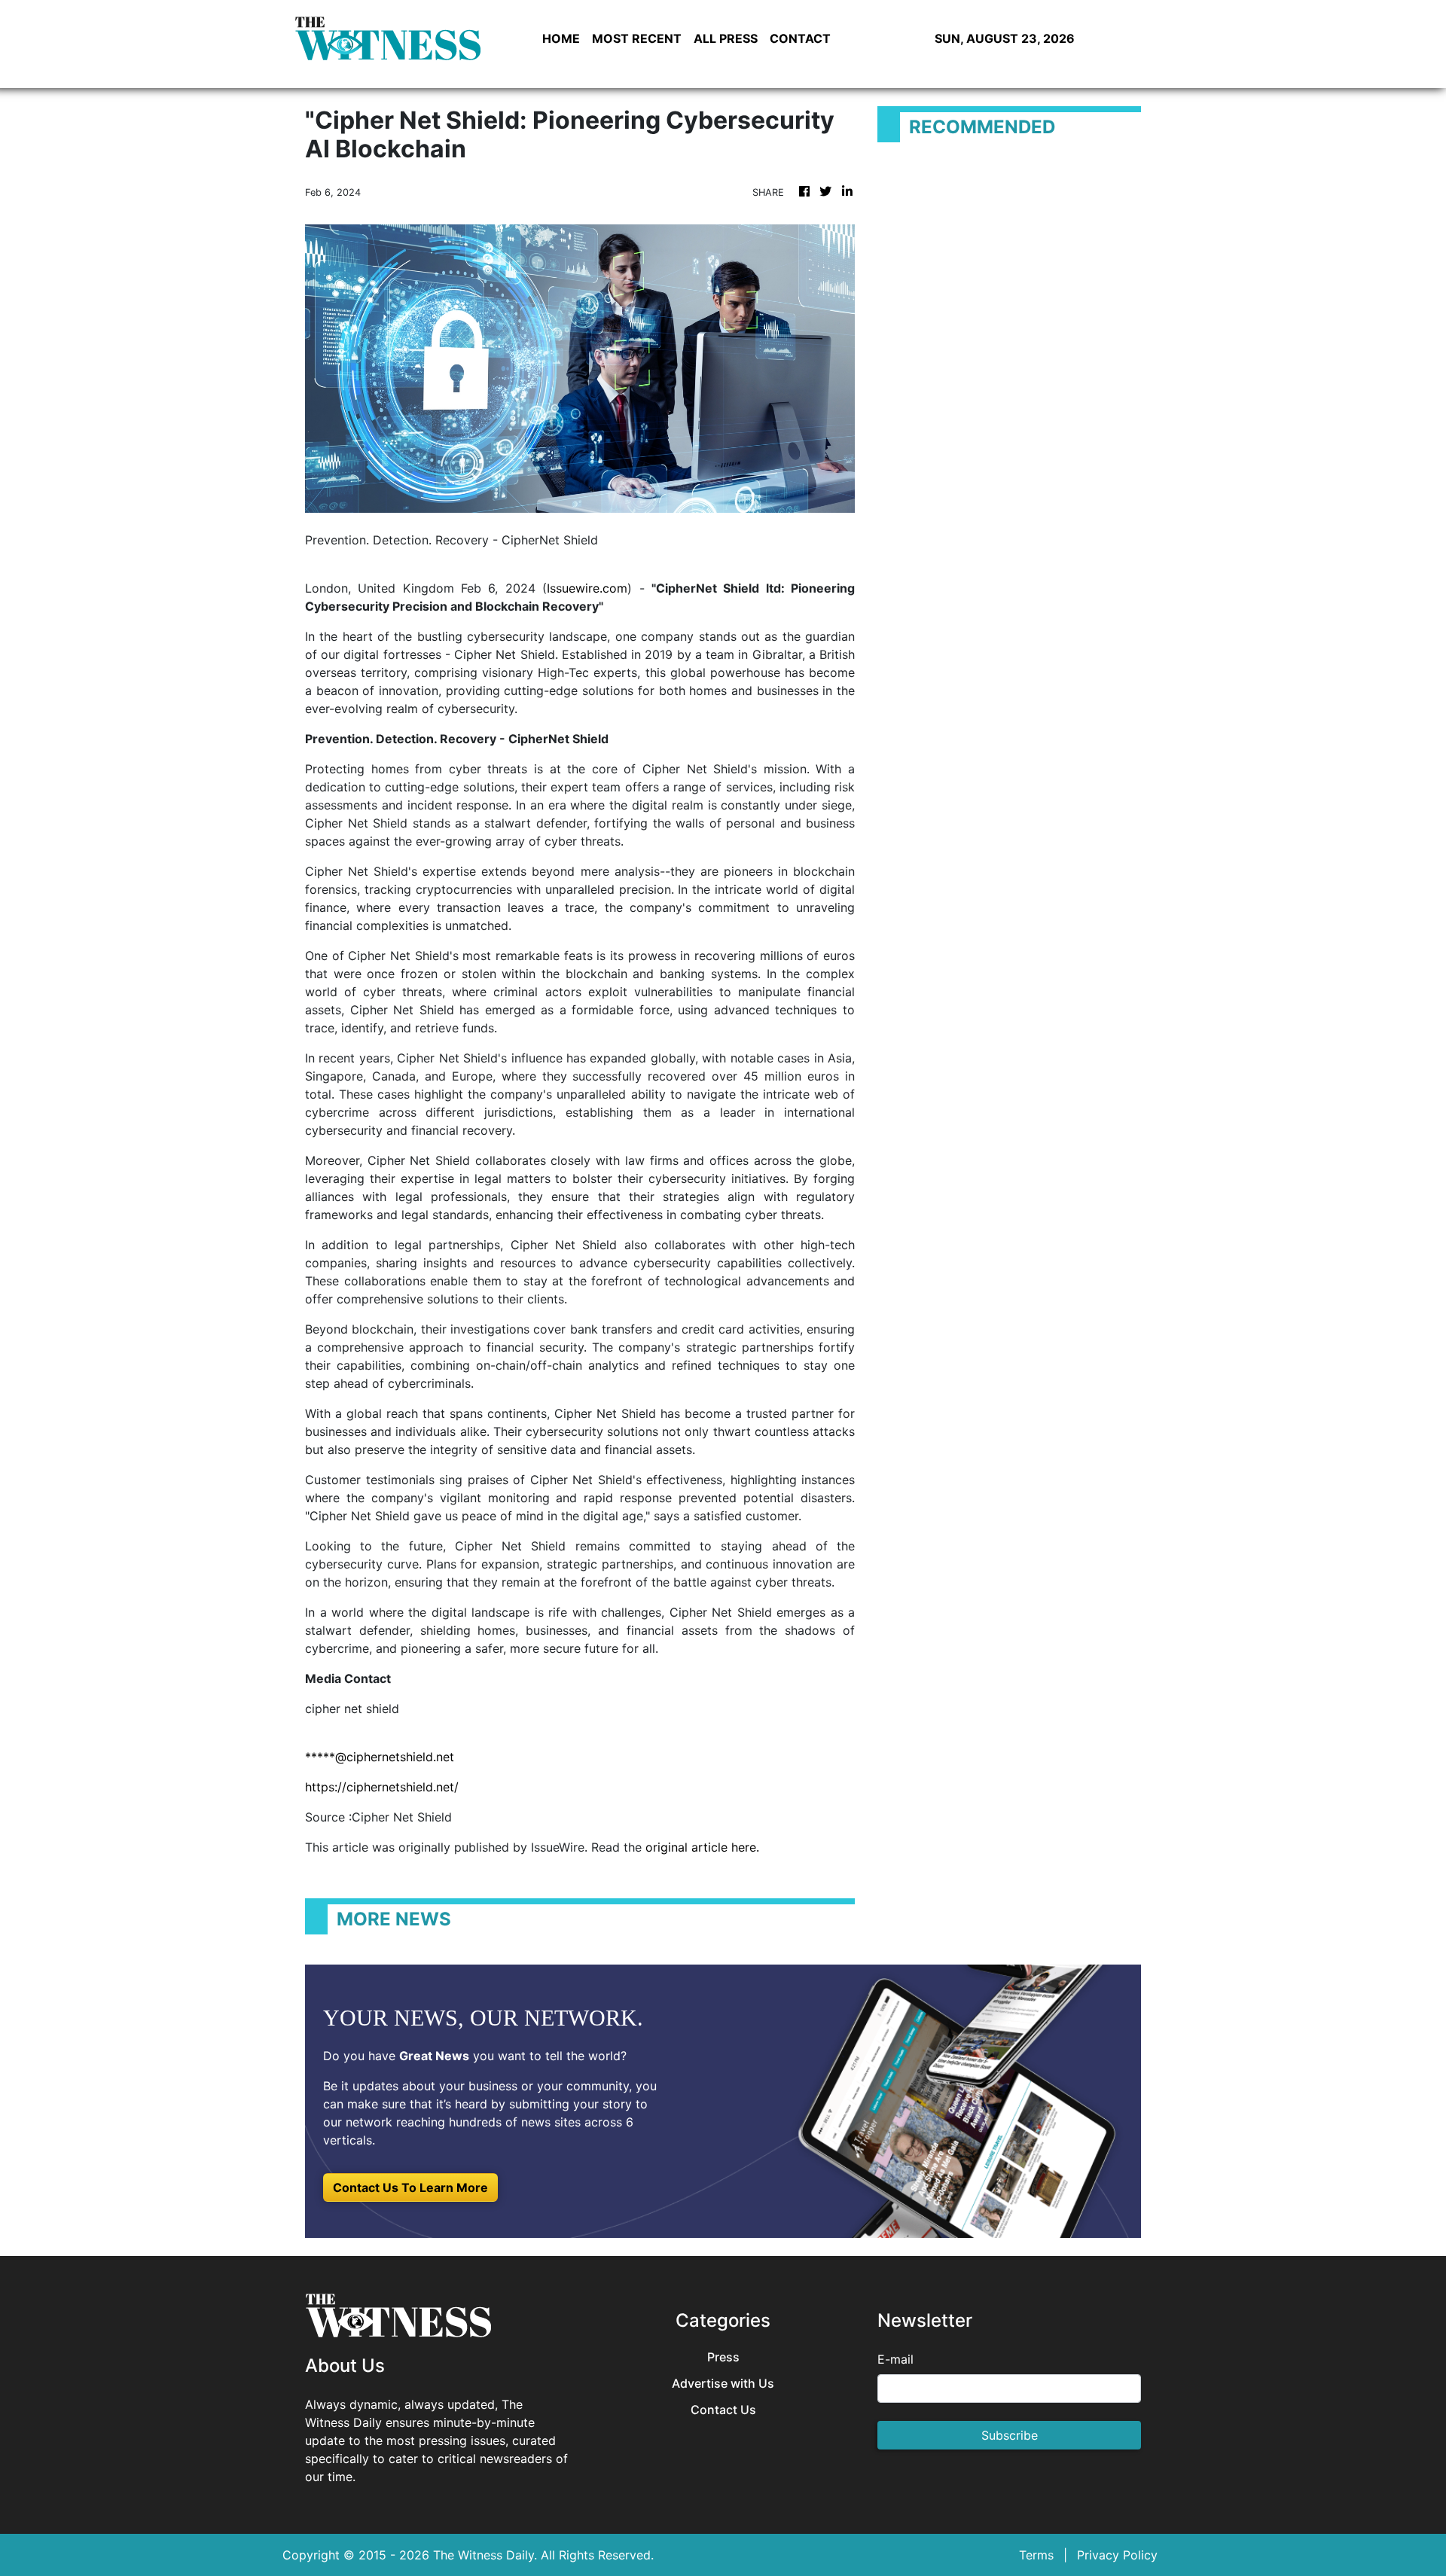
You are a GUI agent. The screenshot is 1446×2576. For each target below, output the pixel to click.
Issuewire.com (587, 588)
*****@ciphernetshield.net (380, 1757)
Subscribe (1010, 2435)
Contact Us (723, 2410)
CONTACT (800, 38)
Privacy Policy (1117, 2555)
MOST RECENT (637, 38)
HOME (561, 38)
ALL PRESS (726, 38)
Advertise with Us (723, 2384)
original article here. (702, 1847)
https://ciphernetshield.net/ (382, 1787)
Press (723, 2357)
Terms (1036, 2555)
